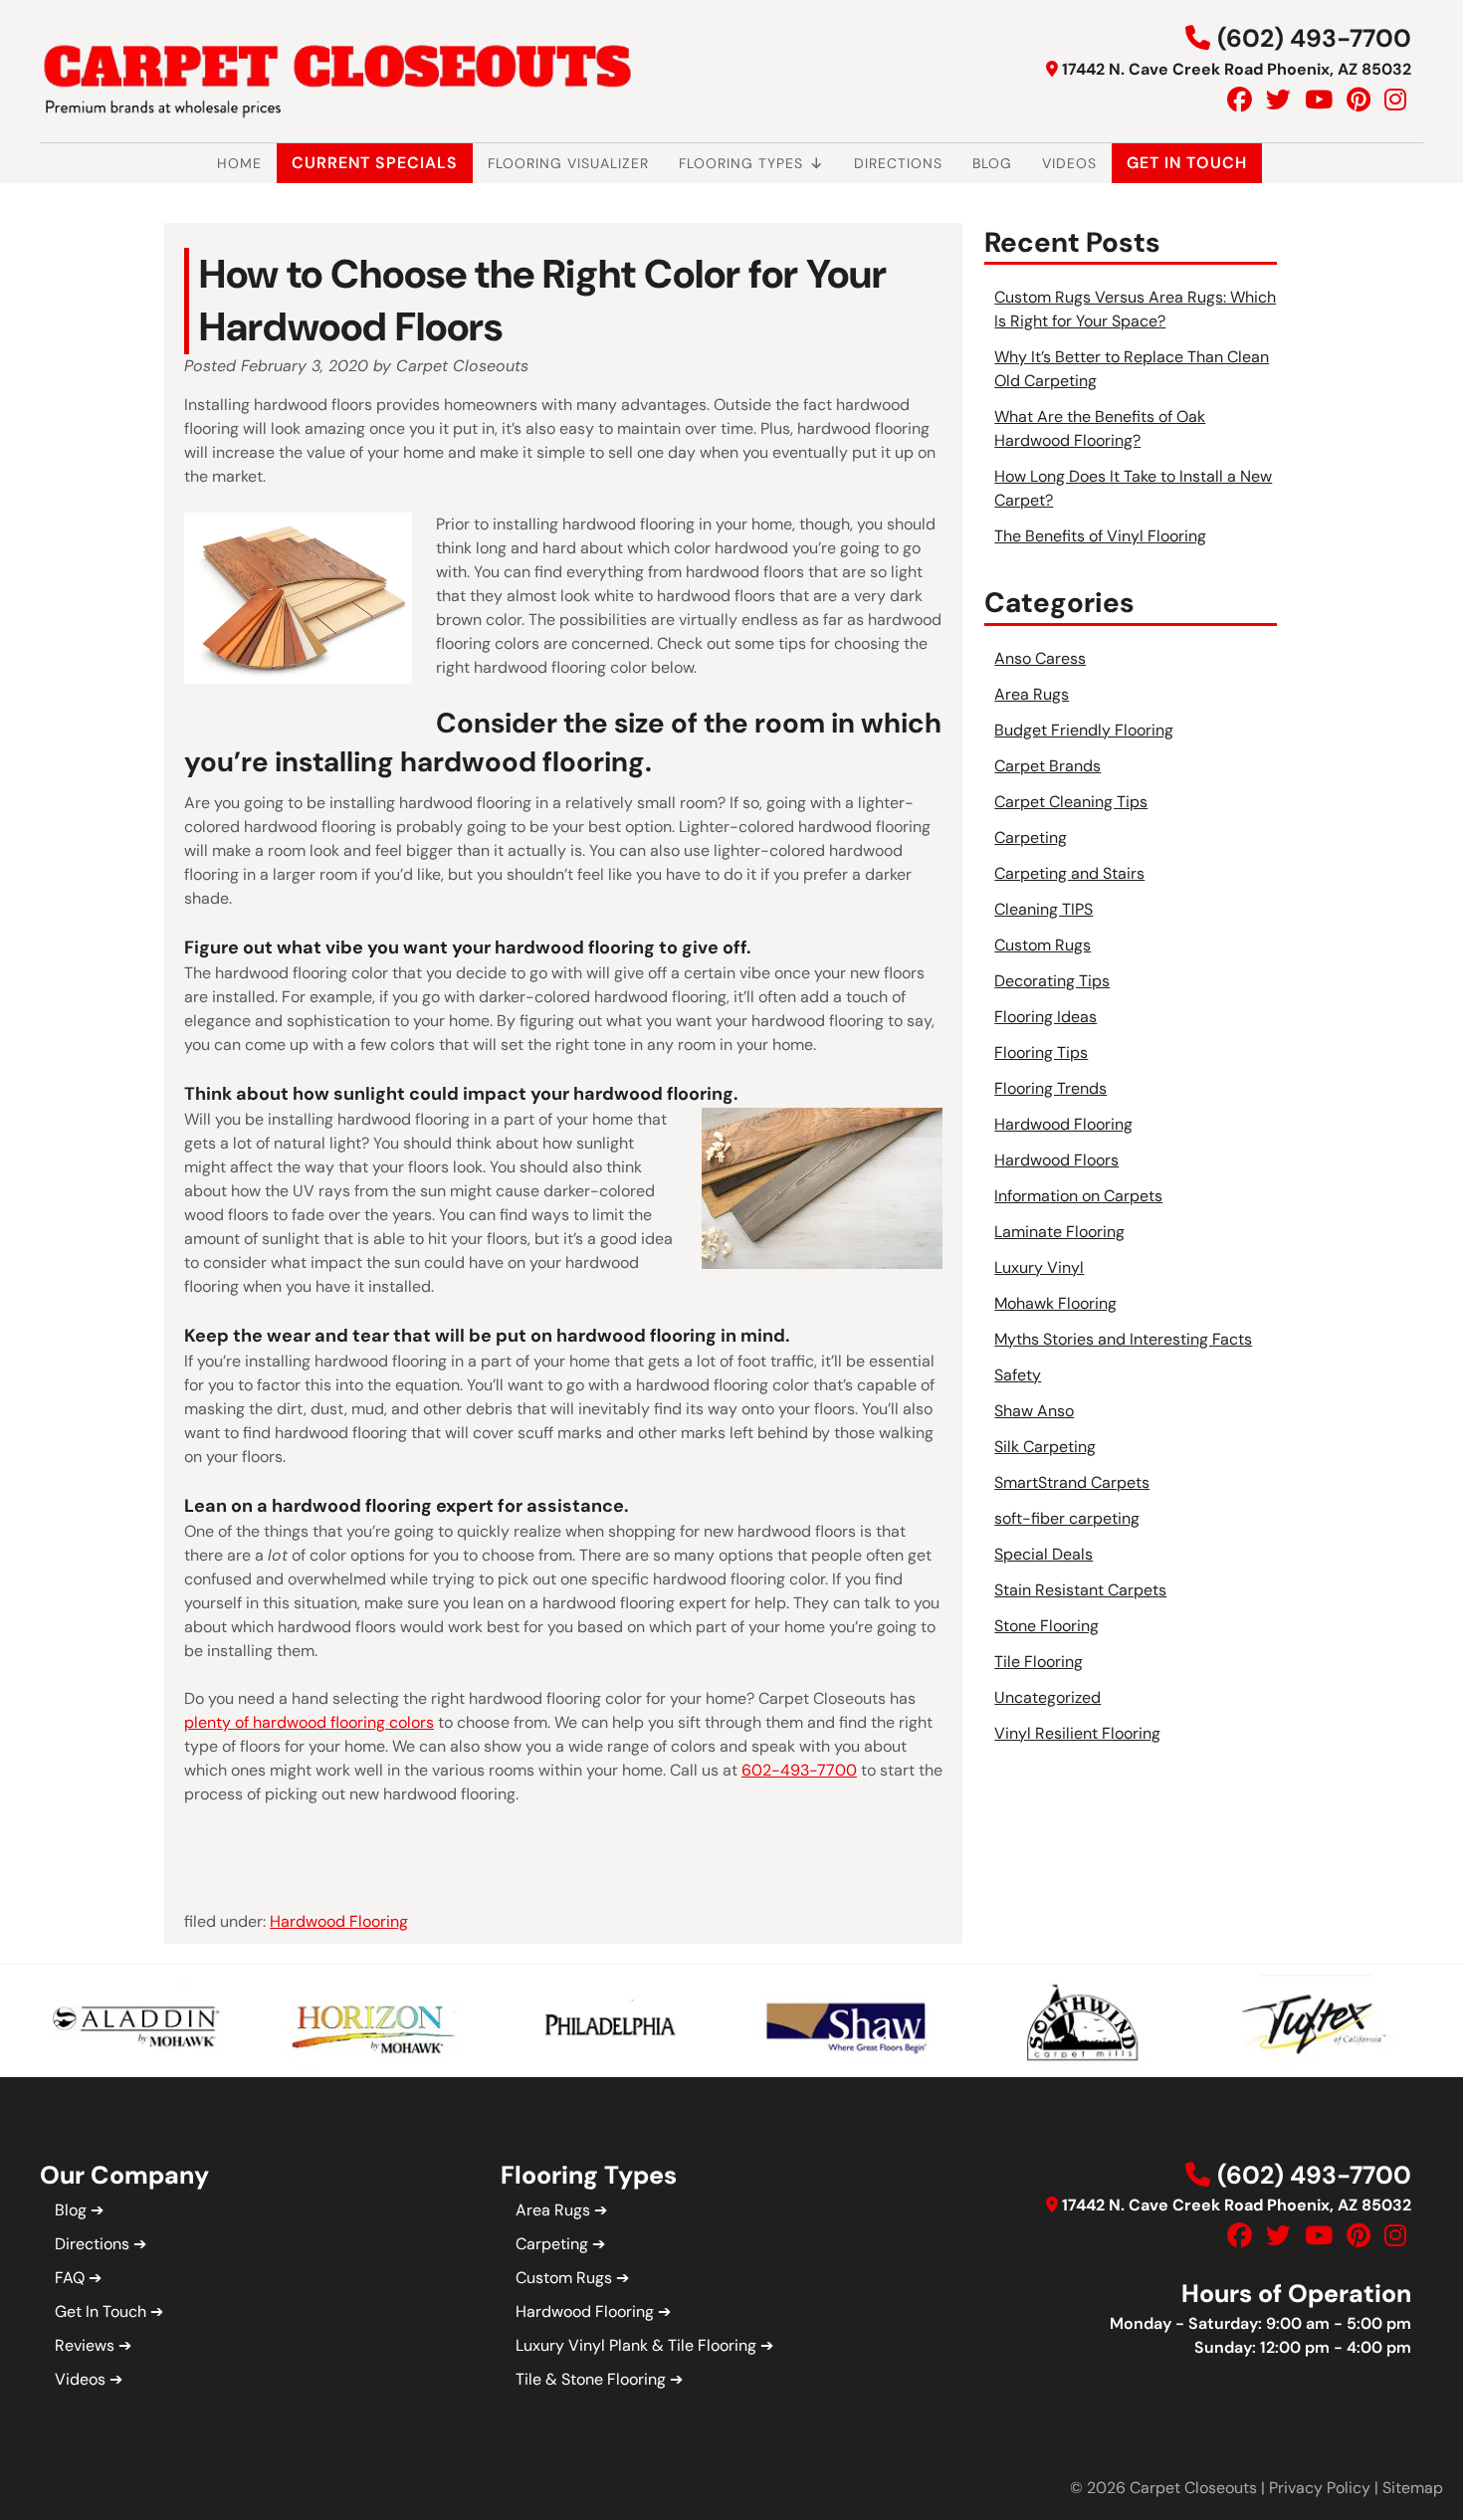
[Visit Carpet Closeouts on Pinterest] (1358, 100)
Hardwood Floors (1056, 1160)
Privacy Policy (1320, 2488)
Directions (898, 163)
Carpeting (1031, 838)
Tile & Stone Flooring (591, 2379)
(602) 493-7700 (1314, 38)
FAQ (70, 2278)
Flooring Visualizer (568, 163)
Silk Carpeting (1045, 1447)
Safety (1018, 1375)
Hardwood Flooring (339, 1921)
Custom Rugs (1043, 945)
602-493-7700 (799, 1770)
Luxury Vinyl (1039, 1267)
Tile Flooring (1039, 1662)
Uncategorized (1047, 1697)
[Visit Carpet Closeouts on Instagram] (1395, 100)
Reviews (85, 2345)
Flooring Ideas (1045, 1017)
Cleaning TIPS (1044, 909)
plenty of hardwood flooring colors (309, 1722)
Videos (1069, 163)
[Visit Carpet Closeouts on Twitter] (1278, 100)
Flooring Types (741, 163)
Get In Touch (1187, 163)
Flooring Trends (1050, 1088)
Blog (992, 163)
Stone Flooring (1046, 1626)
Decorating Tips (1052, 981)
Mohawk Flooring (1055, 1303)
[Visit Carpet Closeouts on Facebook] (1240, 100)
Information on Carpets (1078, 1196)
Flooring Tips (1041, 1052)
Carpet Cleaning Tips (1071, 802)
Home (239, 163)
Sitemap (1413, 2488)
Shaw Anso (1034, 1411)
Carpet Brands (1047, 766)
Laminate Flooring (1059, 1232)
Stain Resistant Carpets (1080, 1590)
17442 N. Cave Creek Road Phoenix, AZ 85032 (1237, 69)
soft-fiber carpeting (1067, 1518)
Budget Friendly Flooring (1084, 730)
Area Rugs (1032, 694)
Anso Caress (1040, 658)
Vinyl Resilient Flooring (1077, 1733)
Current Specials (375, 163)
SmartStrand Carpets (1072, 1482)
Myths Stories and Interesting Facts (1123, 1339)
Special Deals (1044, 1554)
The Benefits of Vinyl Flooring (1100, 536)
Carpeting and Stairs (1069, 873)
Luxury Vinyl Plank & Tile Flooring (636, 2345)
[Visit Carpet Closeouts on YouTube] (1319, 100)
